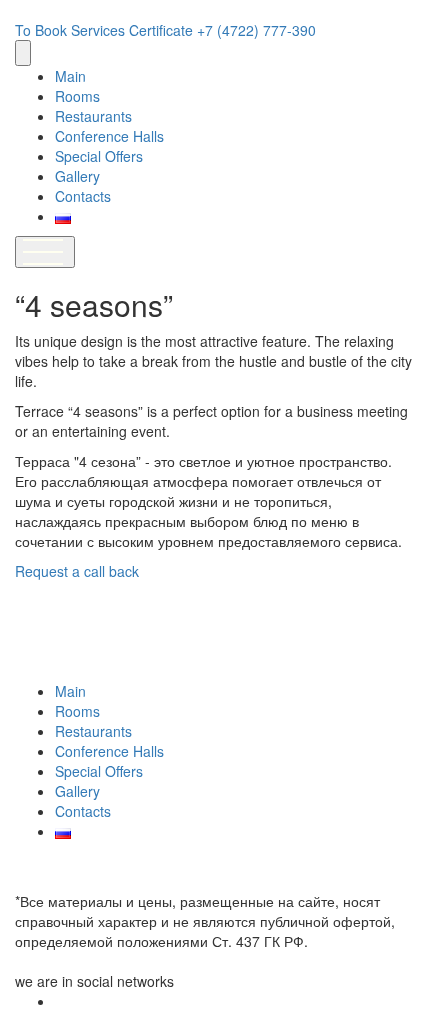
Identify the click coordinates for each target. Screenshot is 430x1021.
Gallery (77, 176)
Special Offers (99, 156)
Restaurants (93, 116)
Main (70, 76)
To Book (43, 30)
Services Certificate (134, 30)
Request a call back (77, 571)
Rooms (77, 96)
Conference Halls (109, 136)
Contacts (83, 196)
